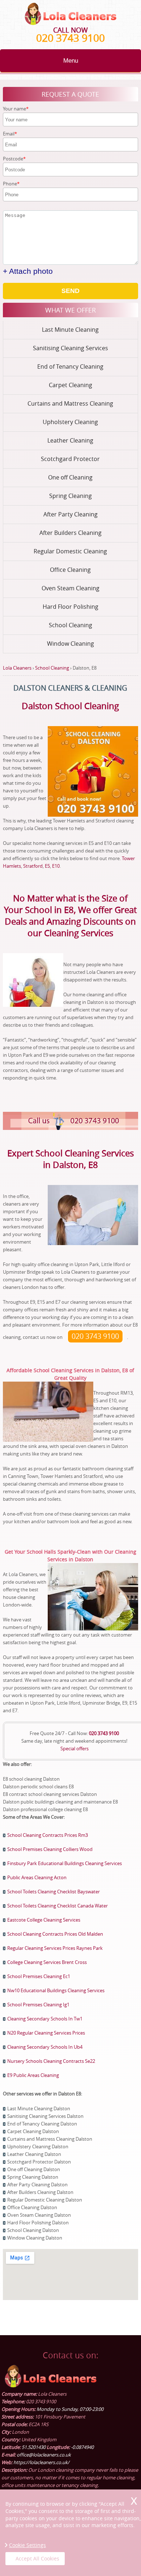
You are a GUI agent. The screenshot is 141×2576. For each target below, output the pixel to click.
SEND (70, 291)
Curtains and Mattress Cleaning (70, 403)
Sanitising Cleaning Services (70, 348)
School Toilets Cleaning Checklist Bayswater (54, 1892)
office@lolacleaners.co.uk (44, 2455)
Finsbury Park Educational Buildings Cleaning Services (65, 1863)
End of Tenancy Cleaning (70, 366)
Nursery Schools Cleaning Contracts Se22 (51, 2061)
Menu (71, 61)
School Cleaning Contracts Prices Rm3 (48, 1835)
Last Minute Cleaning (70, 330)
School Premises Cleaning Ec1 (39, 1976)
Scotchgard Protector (70, 459)
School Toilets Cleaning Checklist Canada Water (57, 1906)
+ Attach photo (28, 271)
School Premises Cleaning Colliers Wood (50, 1849)
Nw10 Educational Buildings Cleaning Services (56, 1990)
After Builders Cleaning (70, 533)
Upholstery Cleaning (70, 422)
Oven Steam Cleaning (70, 588)
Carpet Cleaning (70, 385)
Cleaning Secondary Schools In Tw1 (45, 2019)
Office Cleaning (70, 570)
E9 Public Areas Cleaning (33, 2075)
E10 (56, 866)
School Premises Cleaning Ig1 (38, 2005)
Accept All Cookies (37, 2558)
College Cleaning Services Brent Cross (47, 1962)
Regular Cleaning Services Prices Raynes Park (55, 1948)
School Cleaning (70, 625)
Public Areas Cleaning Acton (37, 1877)
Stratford (33, 866)
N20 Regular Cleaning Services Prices (46, 2033)
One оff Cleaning (70, 477)
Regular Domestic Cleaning (70, 551)
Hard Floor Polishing (70, 607)
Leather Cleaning (70, 440)
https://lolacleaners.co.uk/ (41, 2462)
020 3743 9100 (70, 38)
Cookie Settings (27, 2545)
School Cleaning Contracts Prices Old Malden (55, 1934)
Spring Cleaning (70, 496)
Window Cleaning (70, 644)
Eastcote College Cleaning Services (44, 1920)
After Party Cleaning (70, 514)
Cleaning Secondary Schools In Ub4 (45, 2047)
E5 (47, 866)
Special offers (74, 1748)
